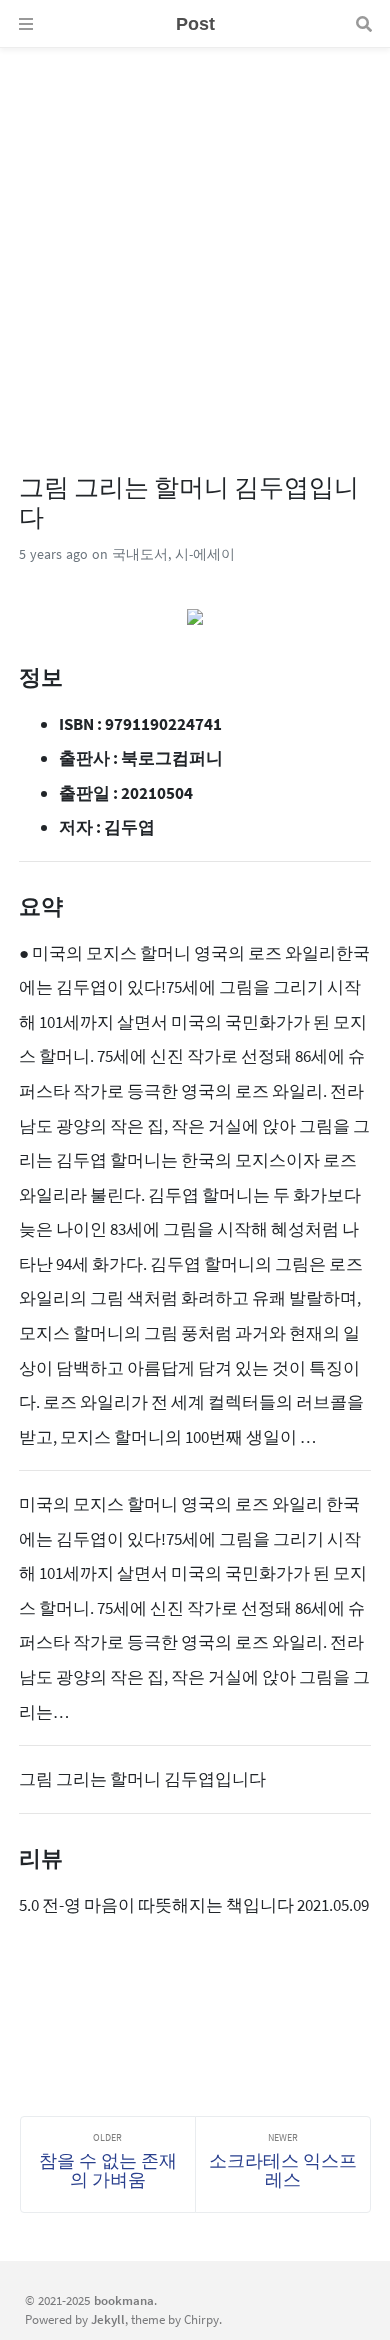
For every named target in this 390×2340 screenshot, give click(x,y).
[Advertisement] (195, 243)
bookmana (124, 2300)
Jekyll (108, 2319)
